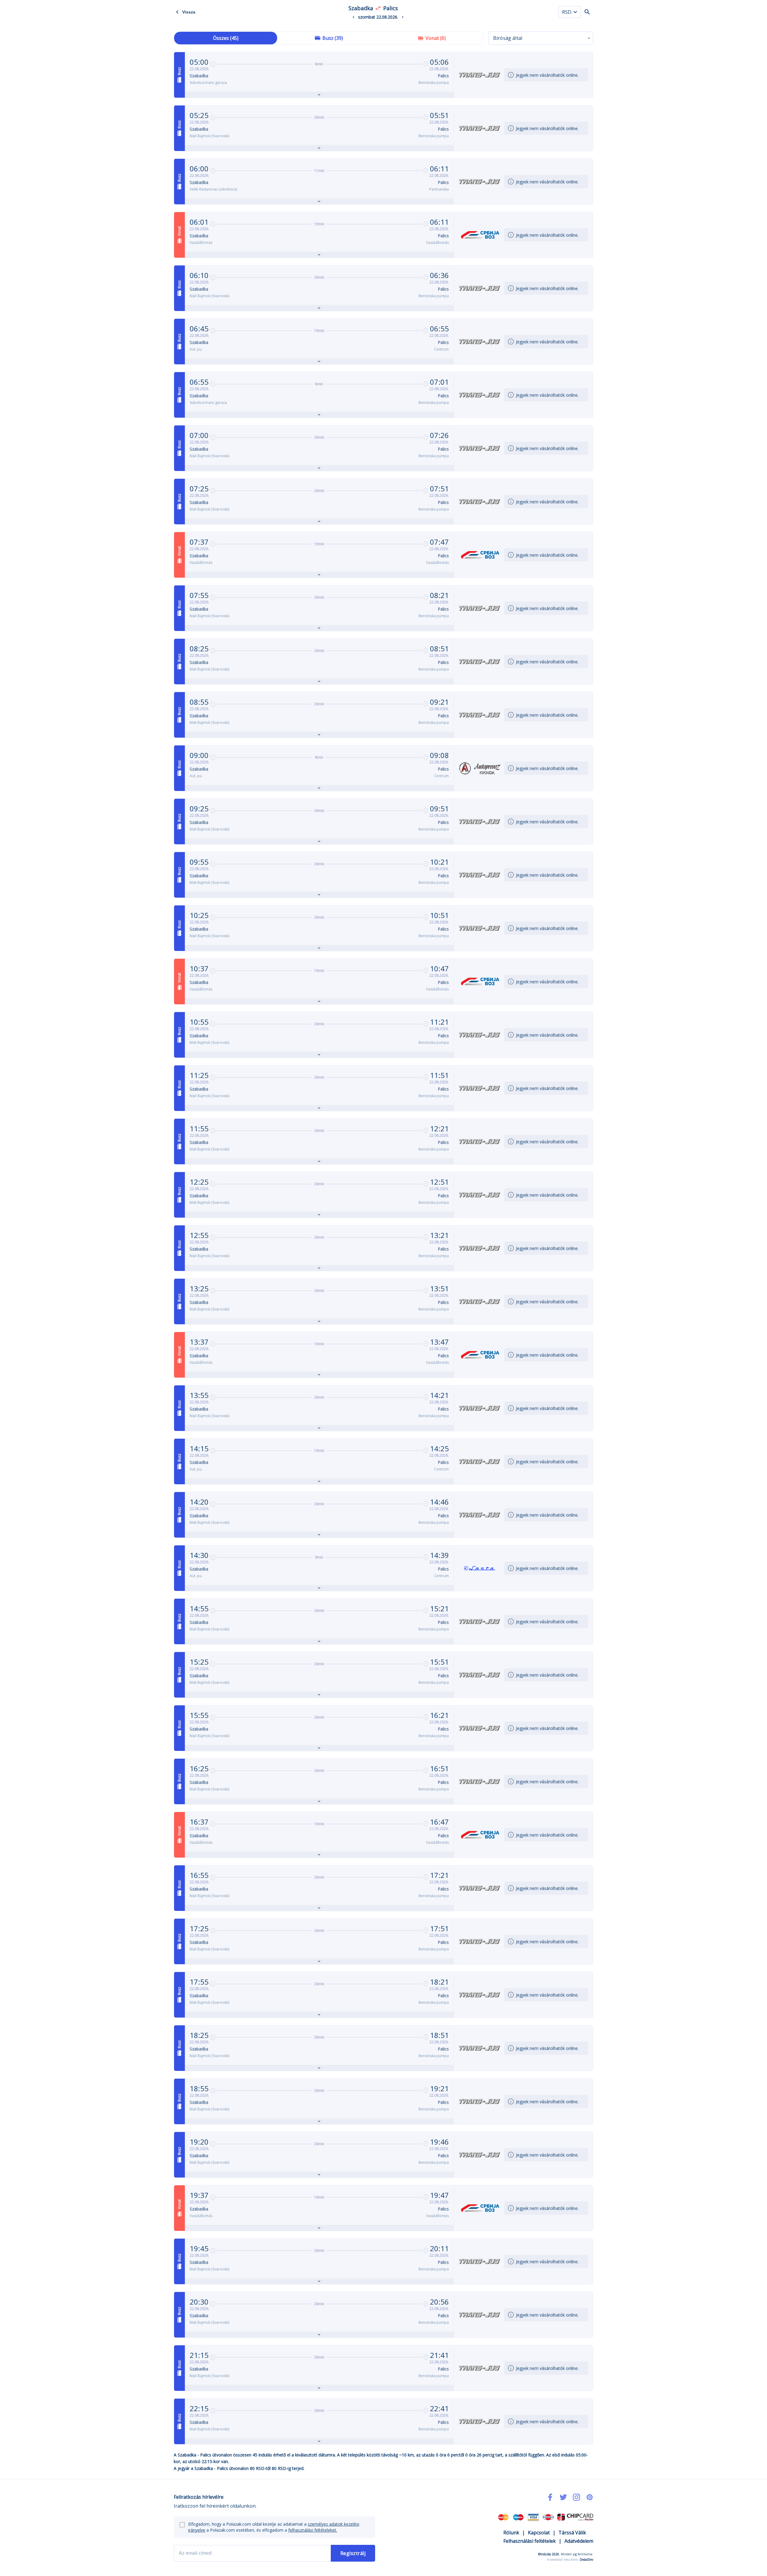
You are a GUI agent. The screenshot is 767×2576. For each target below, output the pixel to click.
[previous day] (354, 17)
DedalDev (586, 2560)
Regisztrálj (353, 2553)
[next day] (403, 17)
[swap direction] (378, 8)
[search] (587, 12)
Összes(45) (226, 38)
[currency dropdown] (575, 12)
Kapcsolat (539, 2533)
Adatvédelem (579, 2541)
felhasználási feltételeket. (313, 2530)
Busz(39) (333, 38)
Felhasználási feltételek (530, 2541)
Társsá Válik (572, 2533)
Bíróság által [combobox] (508, 38)
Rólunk (511, 2533)
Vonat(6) (436, 38)
